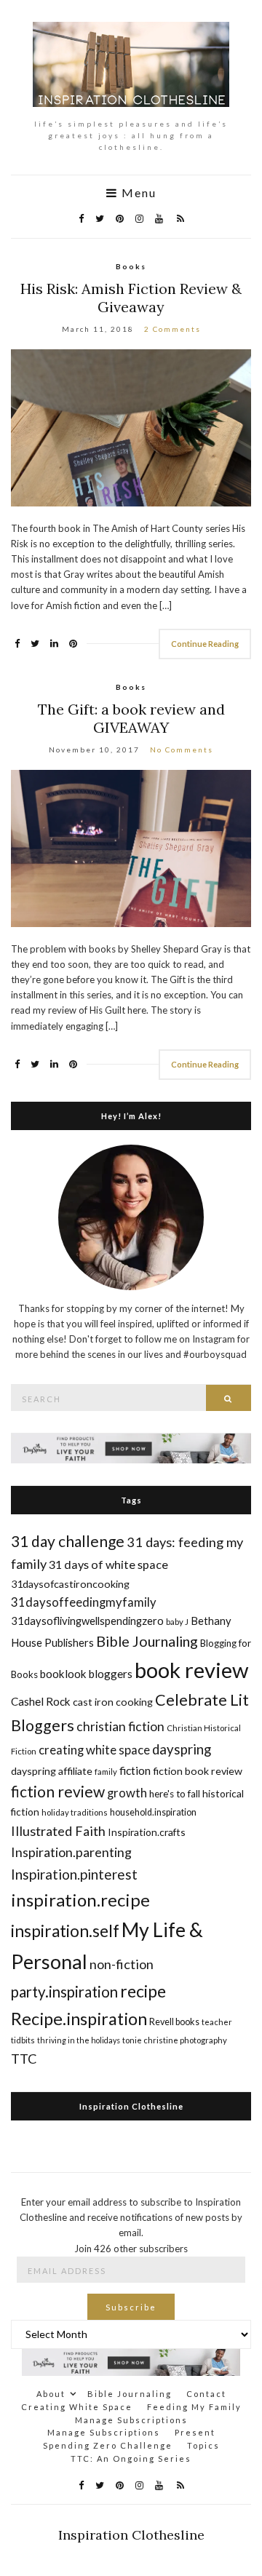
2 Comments (172, 329)
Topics (203, 2445)
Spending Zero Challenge (108, 2445)
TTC (24, 2059)
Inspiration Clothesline (131, 2106)
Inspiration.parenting (71, 1852)
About (51, 2394)
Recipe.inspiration (79, 2019)
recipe (143, 1991)
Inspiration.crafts (147, 1832)
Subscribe (131, 2307)
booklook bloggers (86, 1674)
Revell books (174, 2022)
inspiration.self (65, 1931)
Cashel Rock (41, 1701)
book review (191, 1670)
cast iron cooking (113, 1702)
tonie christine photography (175, 2040)
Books (131, 266)
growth (127, 1793)
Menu (137, 193)
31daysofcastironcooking (70, 1584)
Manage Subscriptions (131, 2420)
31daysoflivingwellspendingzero (87, 1621)
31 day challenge (68, 1541)
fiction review (58, 1791)
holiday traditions (75, 1812)
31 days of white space (108, 1564)
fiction (135, 1770)
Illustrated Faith (58, 1831)
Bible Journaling (147, 1641)
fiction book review (198, 1771)
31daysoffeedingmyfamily (84, 1602)
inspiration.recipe (80, 1900)
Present (195, 2432)
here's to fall (175, 1794)
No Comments (182, 750)
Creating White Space (77, 2407)
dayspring (182, 1749)
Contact (206, 2394)
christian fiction (120, 1726)
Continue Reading (205, 644)
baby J (177, 1622)
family (106, 1772)
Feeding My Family (194, 2407)
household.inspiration (153, 1812)
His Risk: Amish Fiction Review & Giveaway (131, 298)
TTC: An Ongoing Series (131, 2458)
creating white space (94, 1750)
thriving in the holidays (79, 2040)
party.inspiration (64, 1992)
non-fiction (122, 1964)
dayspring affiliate (52, 1771)
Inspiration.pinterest (74, 1874)
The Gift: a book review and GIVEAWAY (131, 718)
